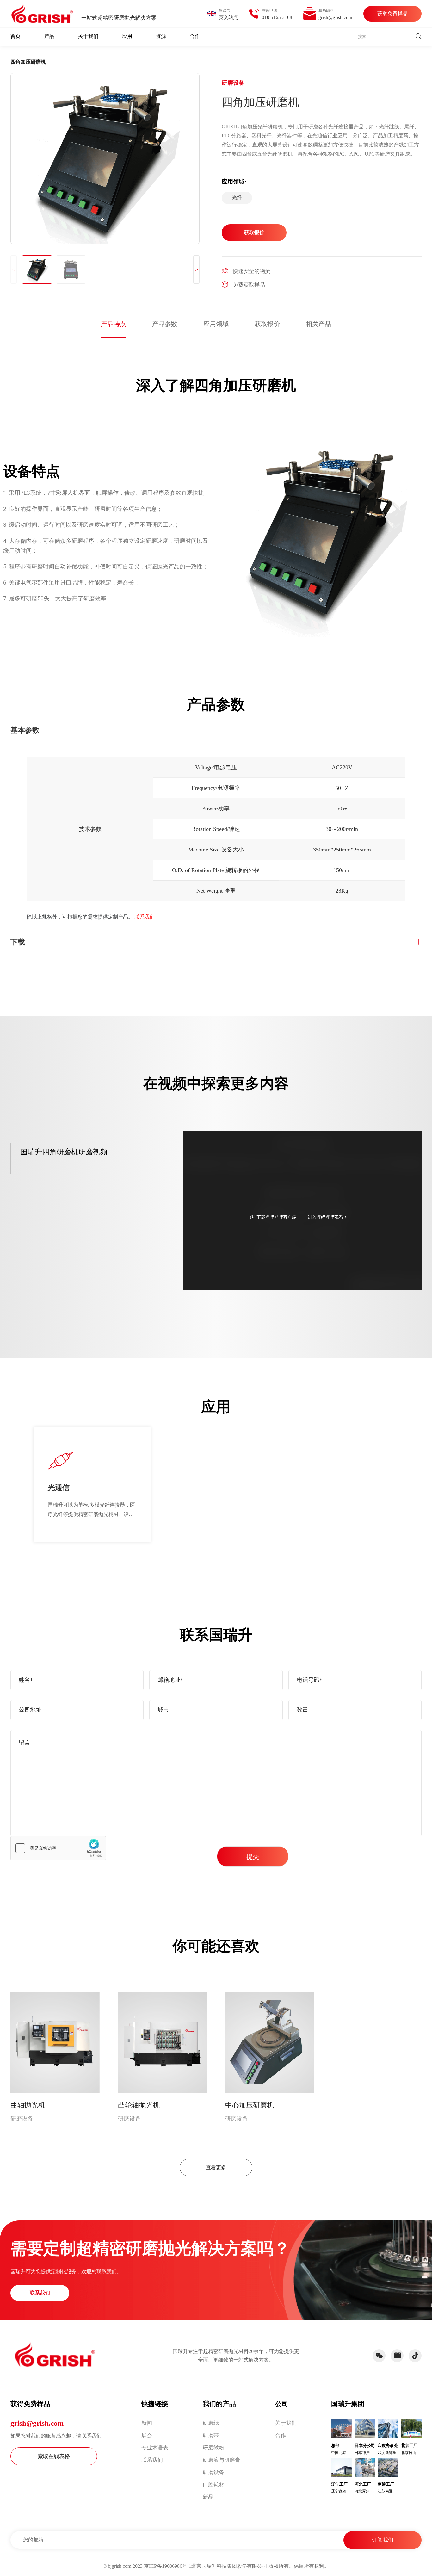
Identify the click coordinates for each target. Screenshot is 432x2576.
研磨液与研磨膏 (222, 2460)
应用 (127, 36)
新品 (208, 2497)
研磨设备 (213, 2472)
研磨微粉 (213, 2448)
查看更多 (216, 2167)
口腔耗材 (213, 2485)
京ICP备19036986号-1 (168, 2566)
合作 (195, 36)
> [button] (197, 270)
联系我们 (145, 917)
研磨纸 (211, 2423)
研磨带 (211, 2435)
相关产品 (318, 324)
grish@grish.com (37, 2423)
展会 (147, 2435)
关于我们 (88, 36)
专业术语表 (155, 2448)
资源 (161, 36)
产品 (49, 36)
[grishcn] (42, 14)
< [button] (14, 270)
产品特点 (114, 324)
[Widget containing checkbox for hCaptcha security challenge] (58, 1848)
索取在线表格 (54, 2456)
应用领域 (216, 324)
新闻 (147, 2423)
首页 (15, 36)
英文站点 (228, 17)
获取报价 (254, 232)
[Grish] (55, 2354)
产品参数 (165, 324)
